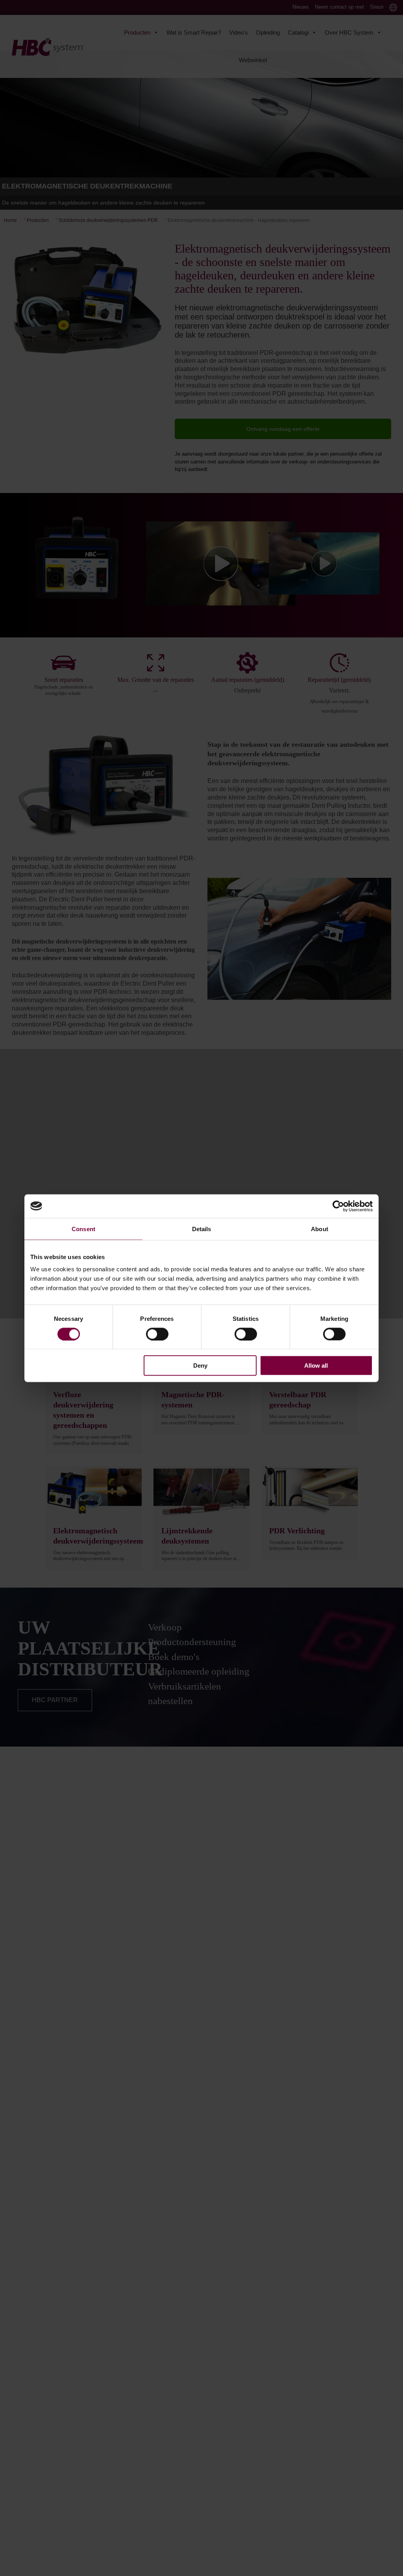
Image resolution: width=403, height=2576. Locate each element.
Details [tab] (202, 1229)
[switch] (157, 1334)
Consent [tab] (83, 1229)
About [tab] (320, 1229)
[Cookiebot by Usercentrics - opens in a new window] (338, 1206)
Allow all (316, 1366)
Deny (200, 1366)
